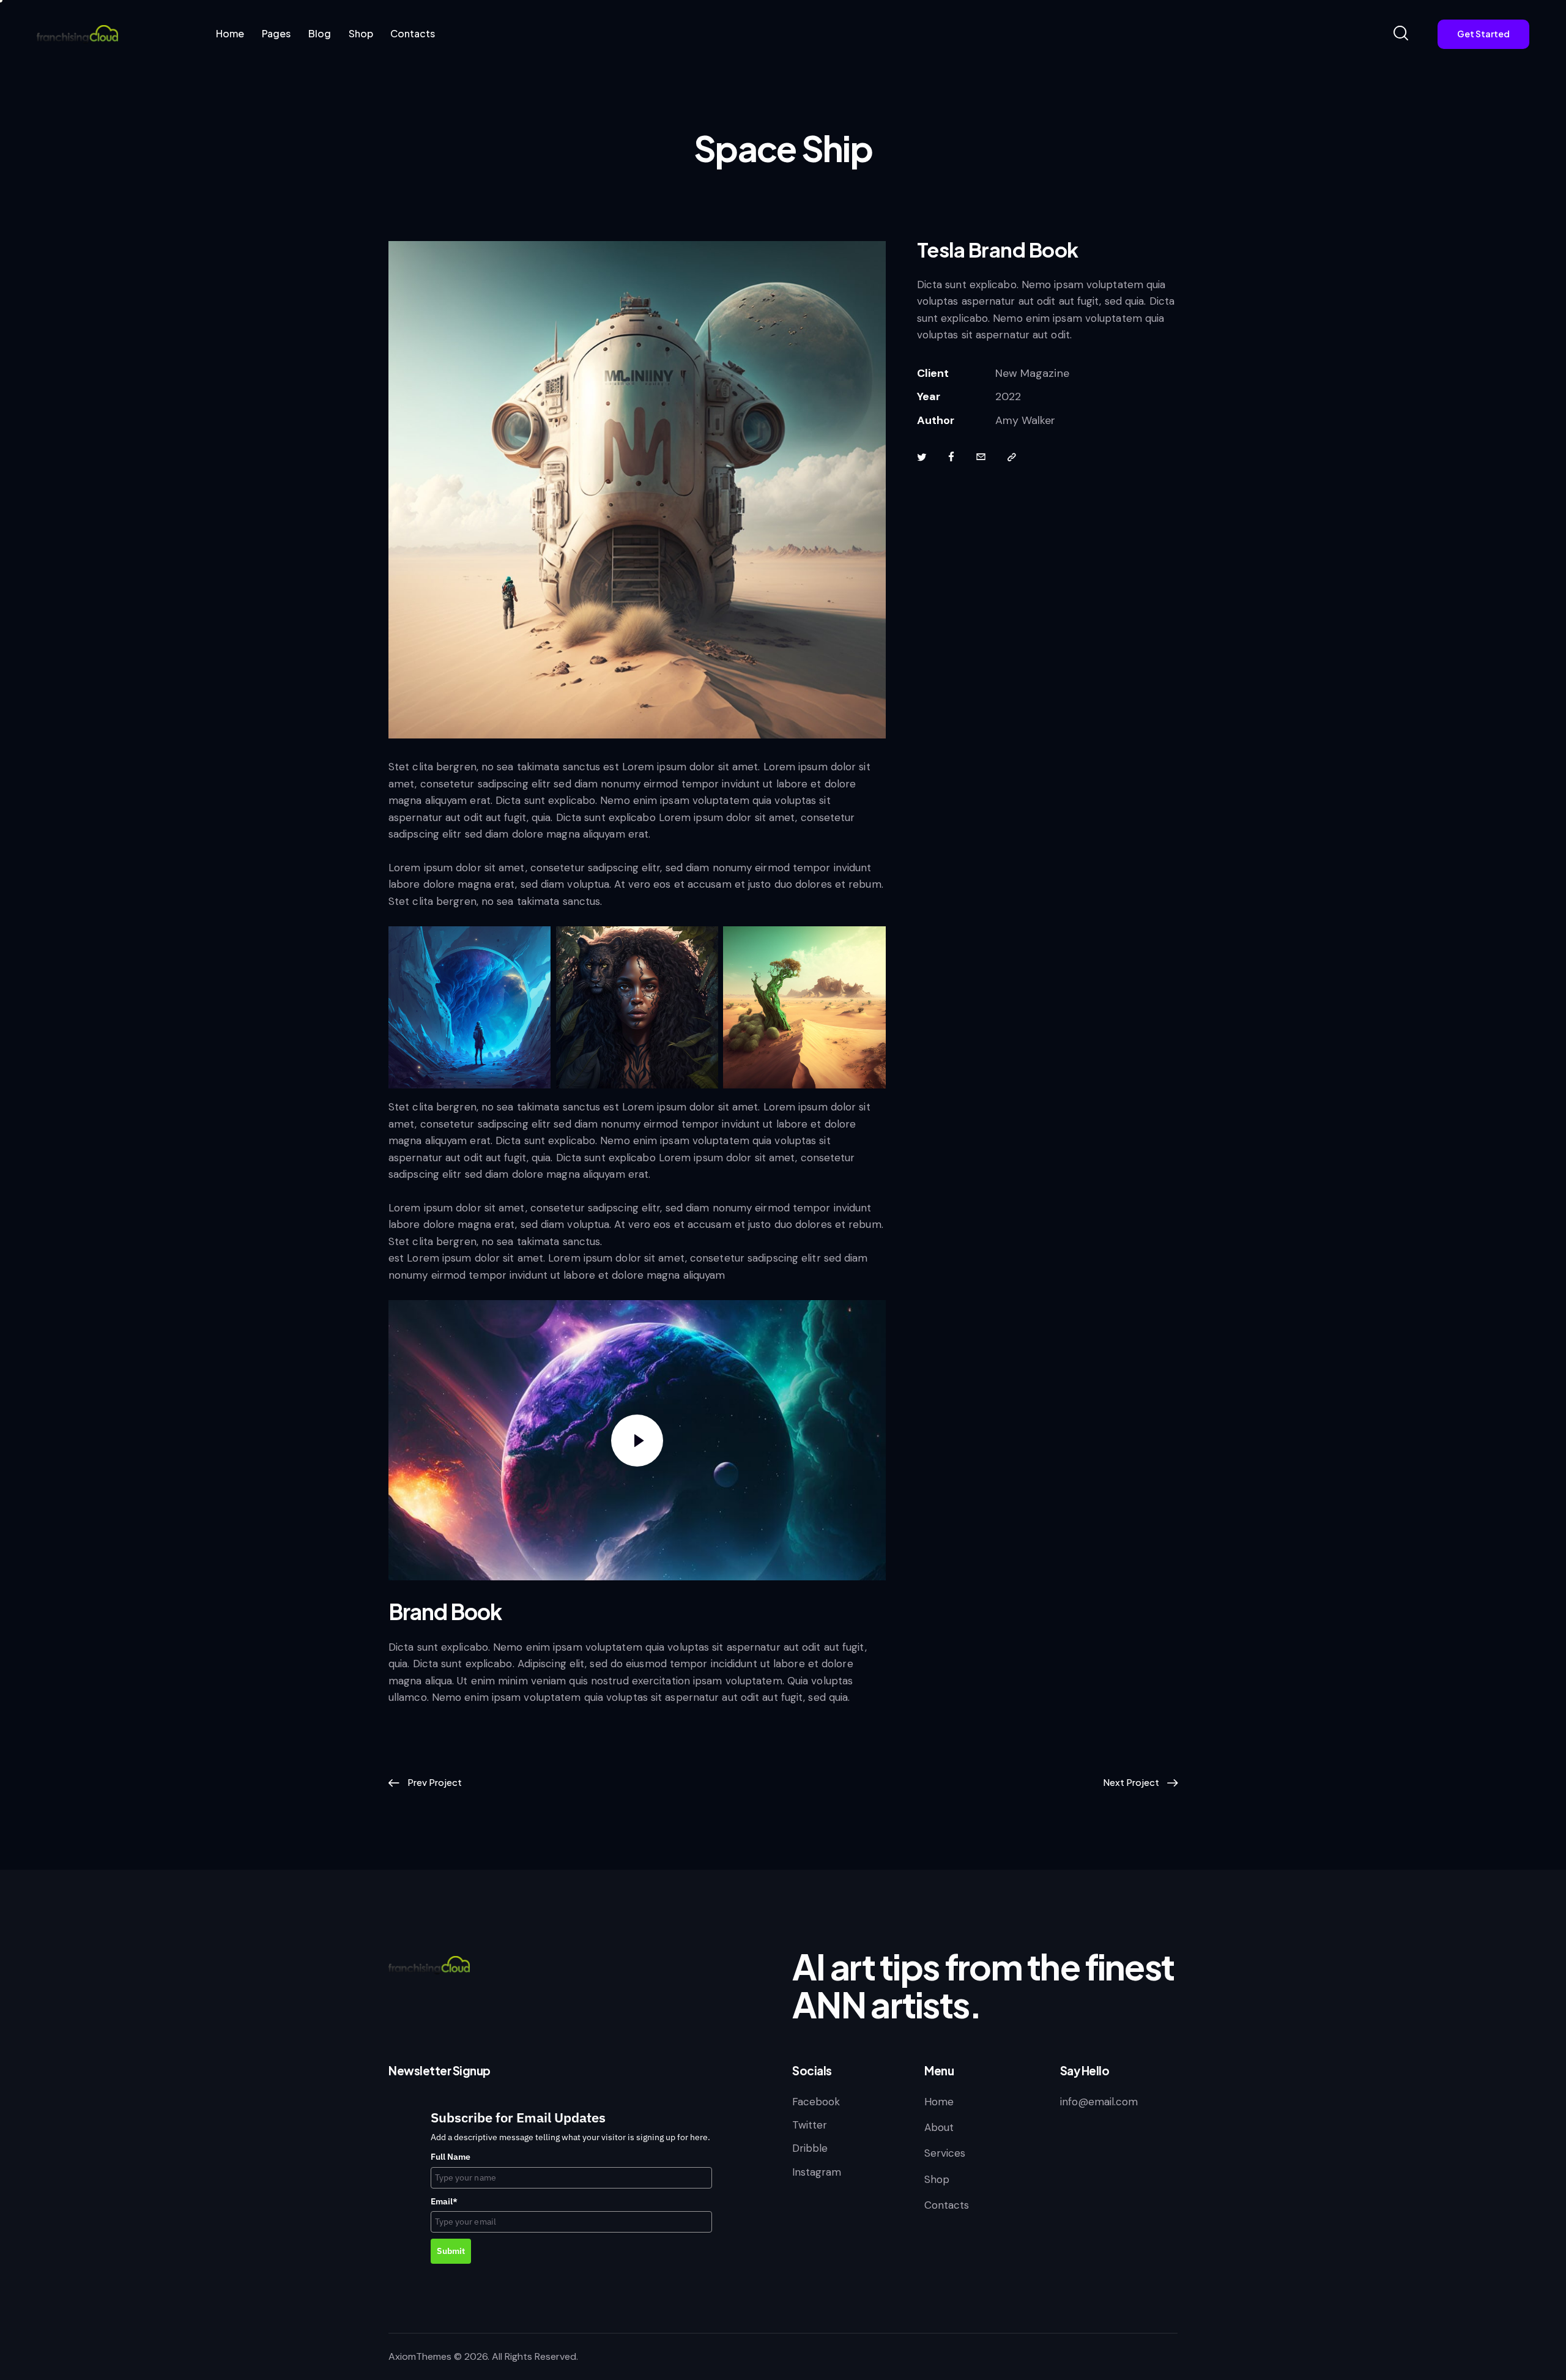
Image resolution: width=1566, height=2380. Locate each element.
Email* (444, 2201)
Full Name (451, 2157)
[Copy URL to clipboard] (1012, 458)
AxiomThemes (420, 2356)
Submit (451, 2251)
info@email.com (1099, 2102)
